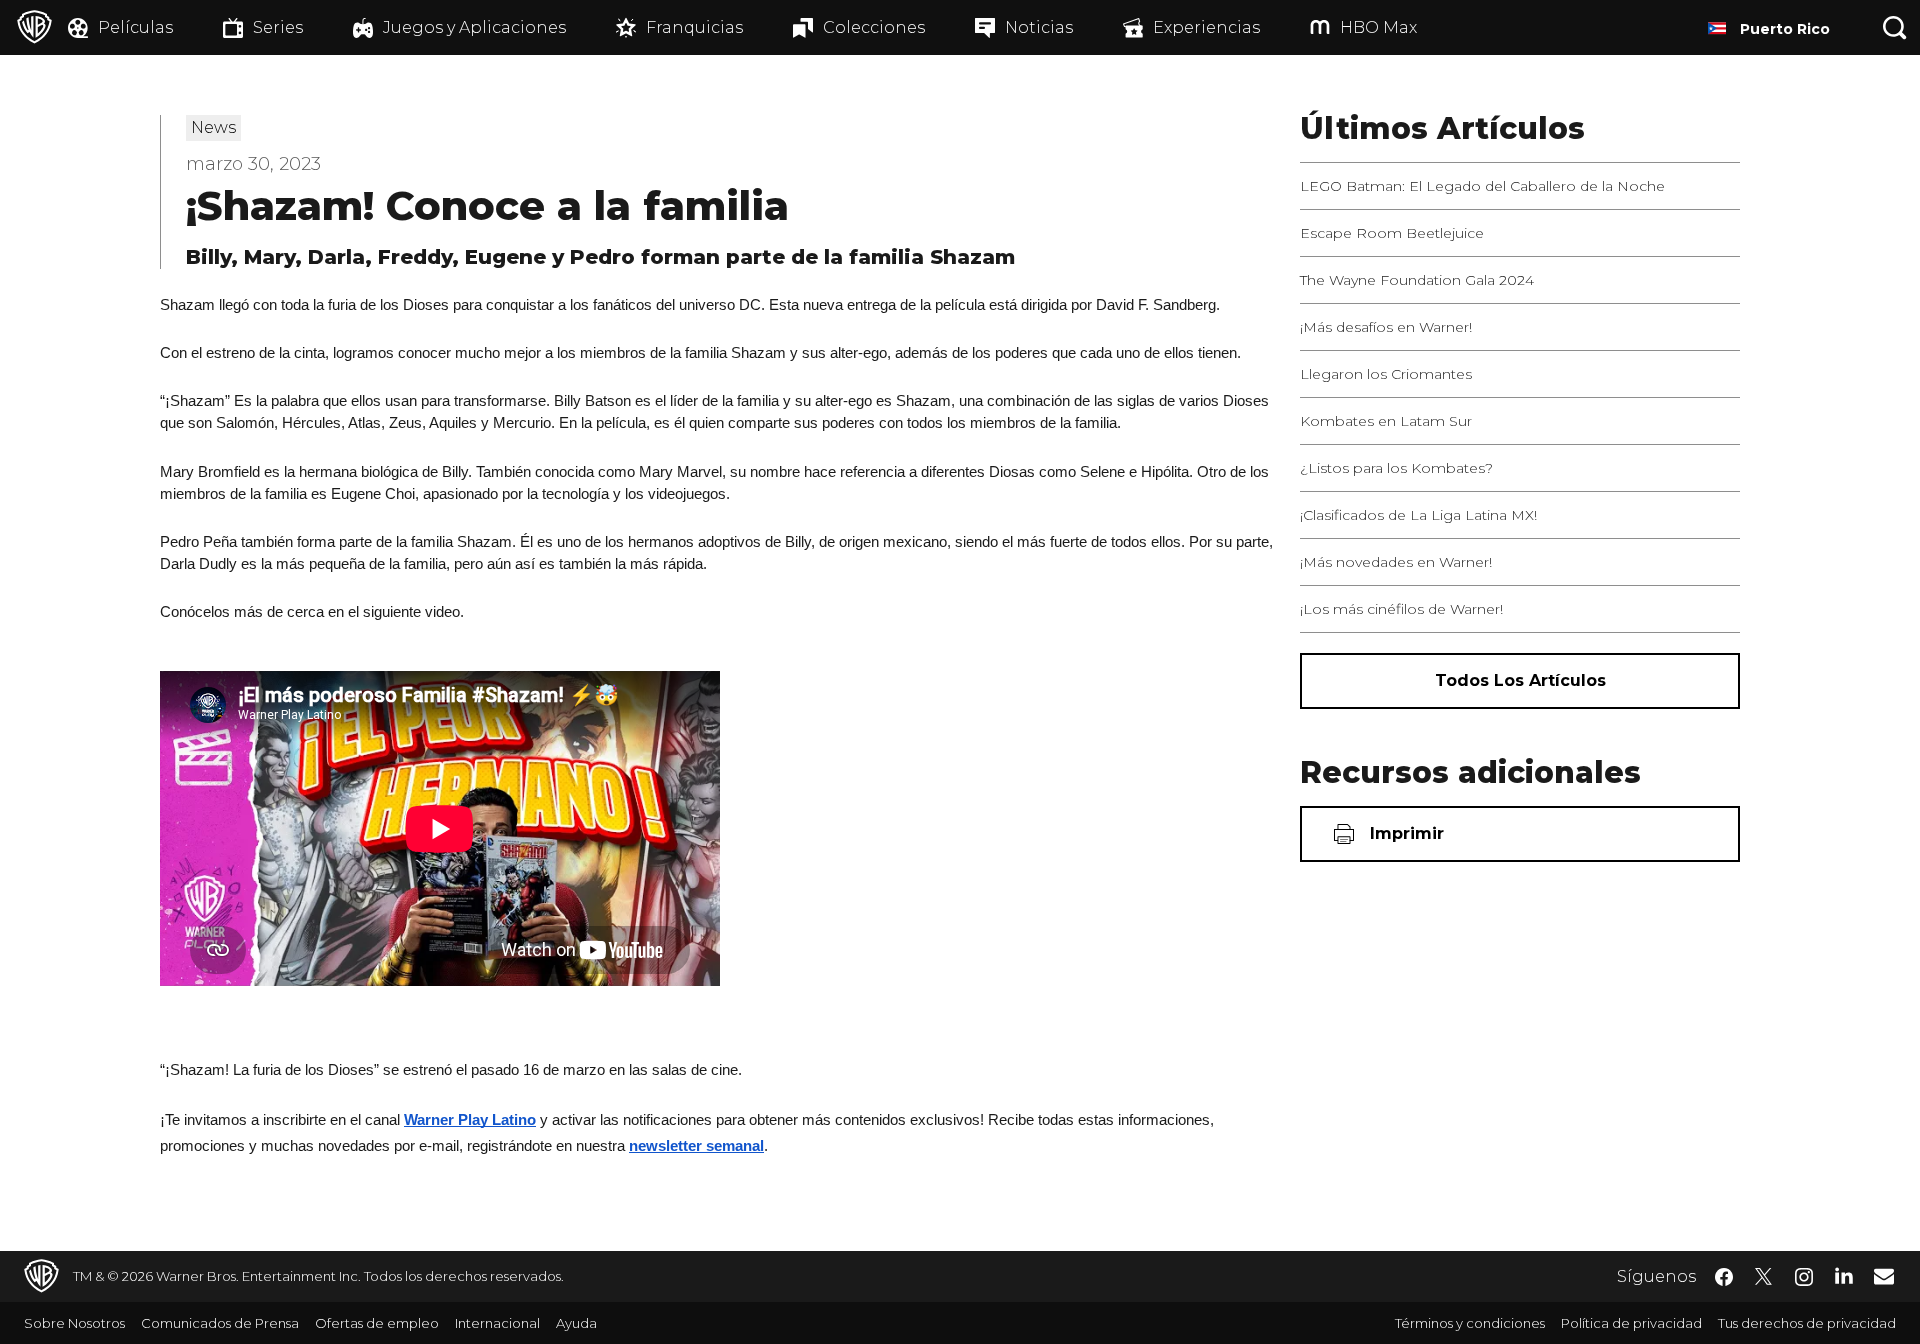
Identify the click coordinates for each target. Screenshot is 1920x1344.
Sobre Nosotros (74, 1323)
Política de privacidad (1631, 1323)
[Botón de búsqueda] (1895, 27)
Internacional (497, 1323)
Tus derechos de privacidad (1807, 1323)
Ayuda (576, 1323)
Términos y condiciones (1470, 1323)
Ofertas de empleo (377, 1323)
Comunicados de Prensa (220, 1323)
